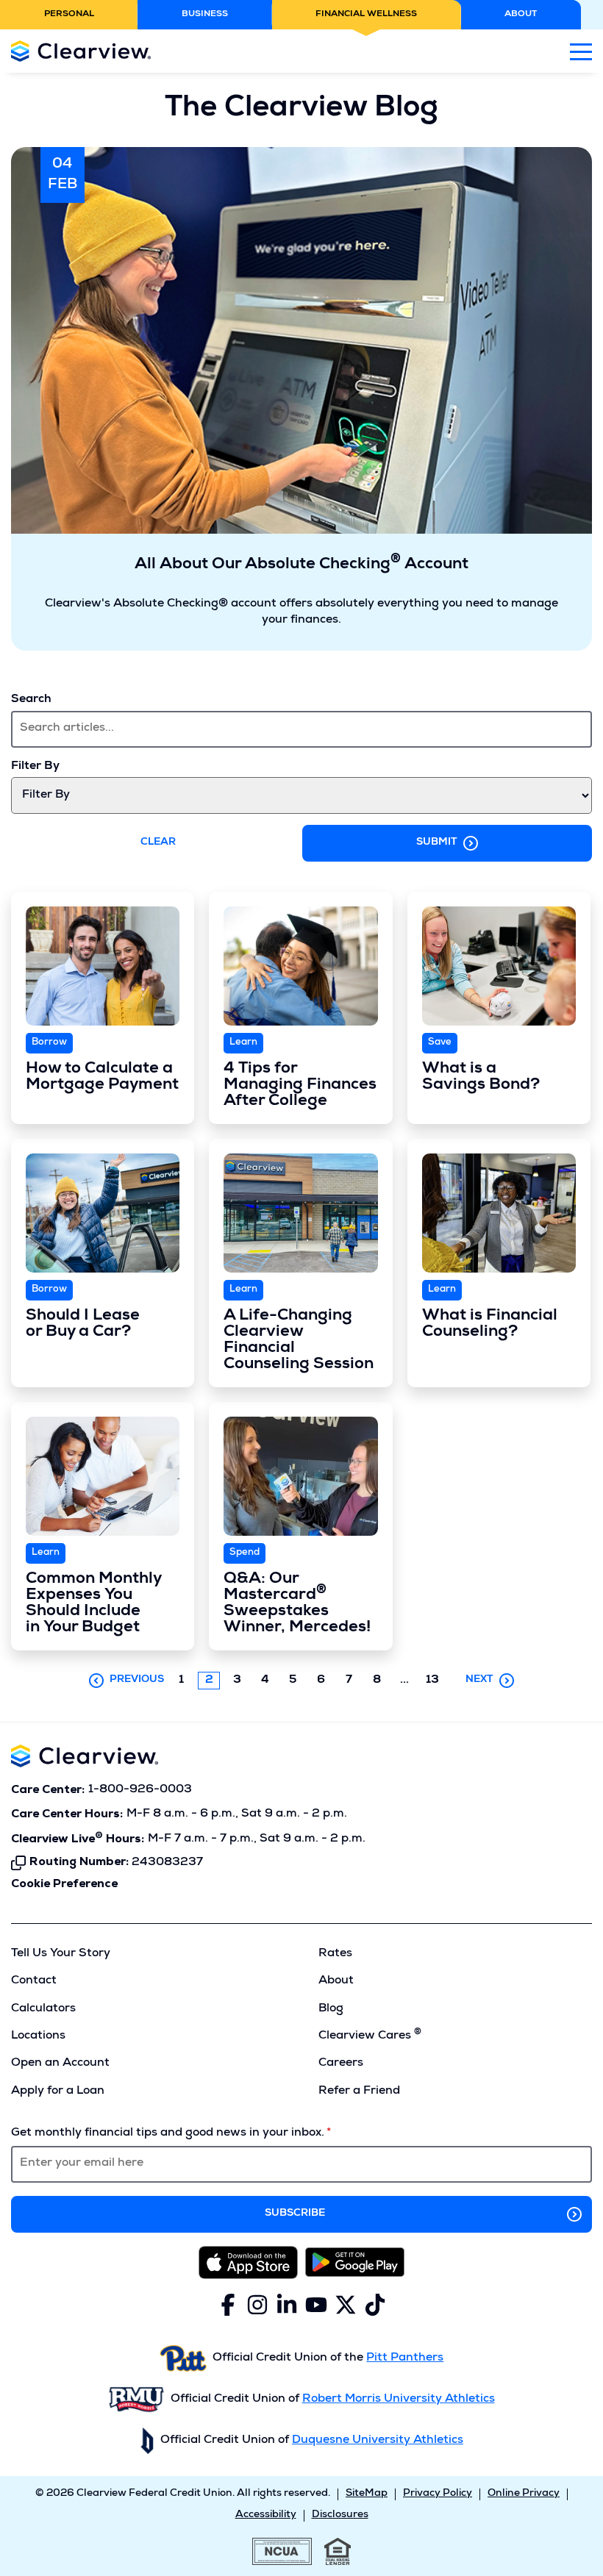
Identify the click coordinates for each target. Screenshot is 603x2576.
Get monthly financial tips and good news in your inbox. (168, 2133)
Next (479, 1680)
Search (31, 700)
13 (432, 1681)
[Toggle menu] (581, 51)
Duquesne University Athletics (378, 2441)
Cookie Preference (64, 1884)
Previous (137, 1680)
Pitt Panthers (405, 2358)
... (408, 1681)
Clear (158, 842)
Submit (437, 842)
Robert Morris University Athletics (399, 2400)
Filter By (35, 767)
